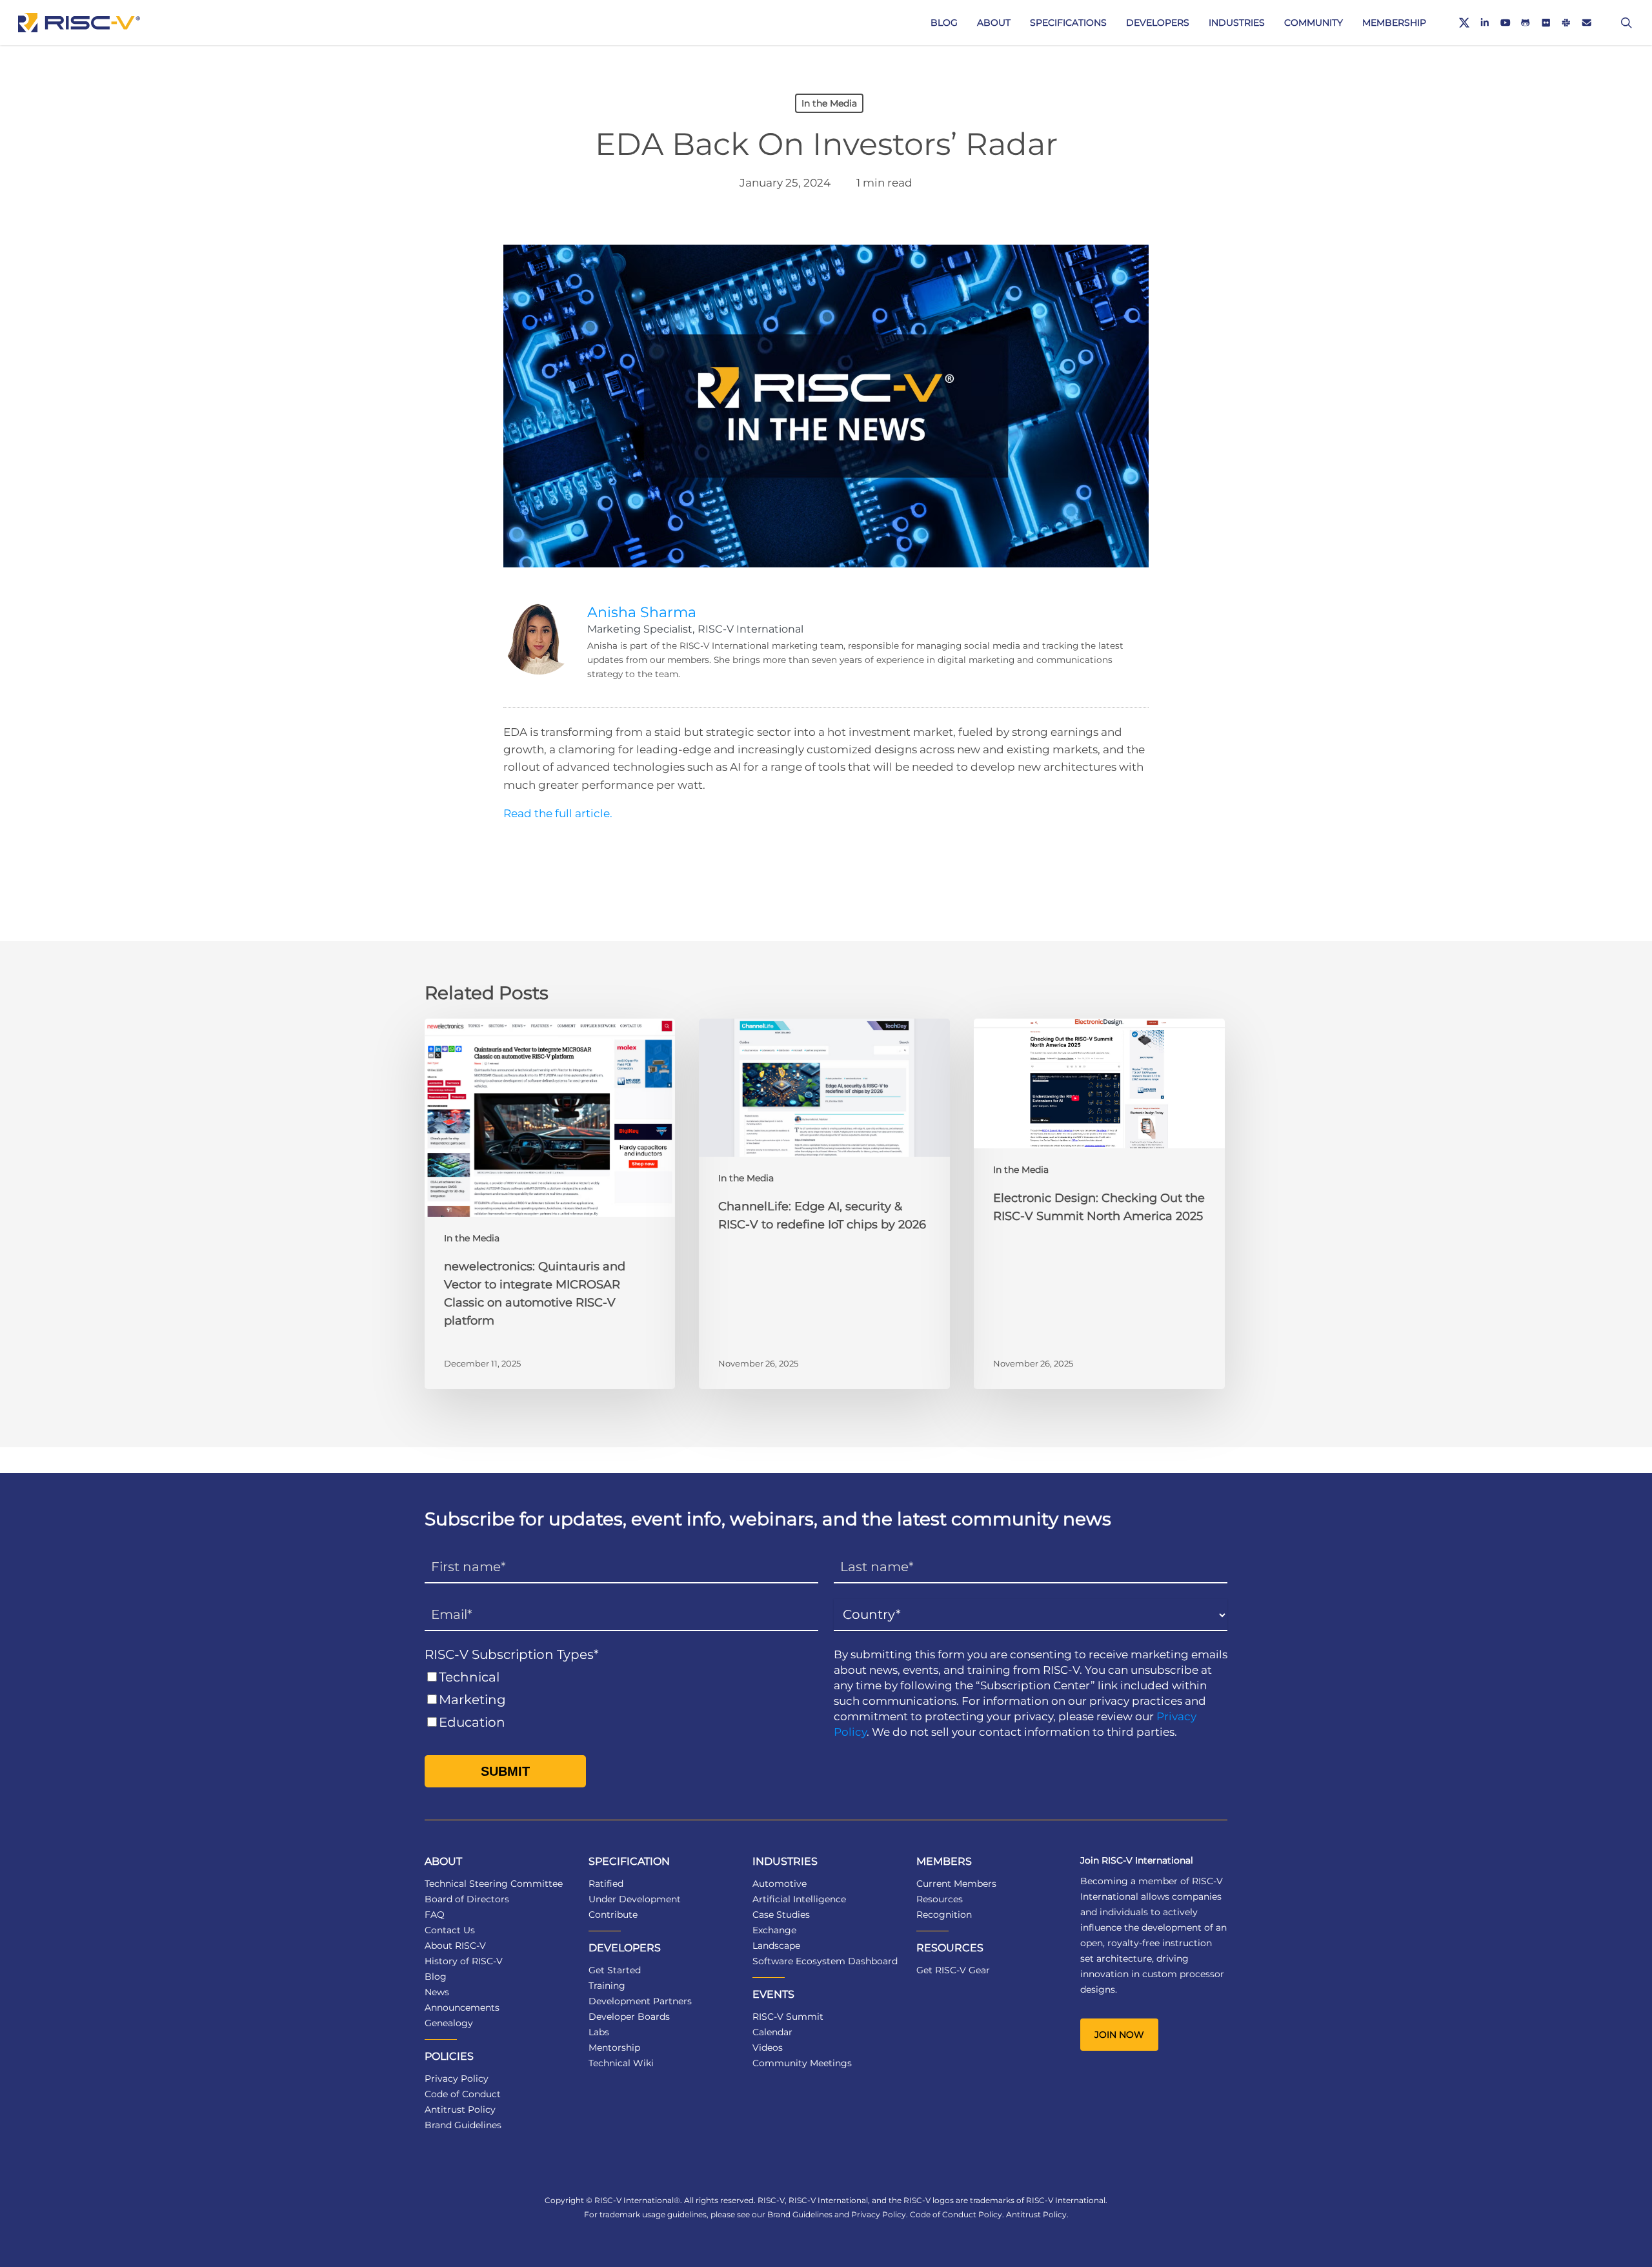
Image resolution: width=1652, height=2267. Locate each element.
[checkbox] (621, 1700)
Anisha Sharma (642, 612)
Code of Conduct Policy (956, 2214)
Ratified (606, 1884)
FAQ (435, 1915)
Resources (940, 1899)
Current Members (956, 1884)
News (437, 1992)
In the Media (829, 103)
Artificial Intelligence (799, 1899)
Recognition (944, 1915)
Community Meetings (802, 2063)
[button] (1119, 2035)
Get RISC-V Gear (953, 1970)
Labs (599, 2032)
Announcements (462, 2008)
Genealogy (449, 2023)
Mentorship (614, 2048)
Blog (436, 1977)
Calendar (772, 2032)
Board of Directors (467, 1899)
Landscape (776, 1946)
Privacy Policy (457, 2079)
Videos (768, 2048)
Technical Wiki (621, 2063)
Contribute (613, 1915)
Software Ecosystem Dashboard (825, 1961)
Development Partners (640, 2001)
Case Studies (781, 1915)
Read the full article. (558, 813)
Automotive (780, 1884)
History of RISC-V (464, 1961)
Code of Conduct (463, 2094)
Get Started (615, 1970)
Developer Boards (629, 2017)
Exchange (774, 1930)
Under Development (635, 1899)
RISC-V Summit (788, 2017)
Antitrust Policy (460, 2109)
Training (607, 1986)
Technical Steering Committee (494, 1884)
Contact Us (450, 1930)
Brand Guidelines (463, 2125)
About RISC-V (455, 1946)
